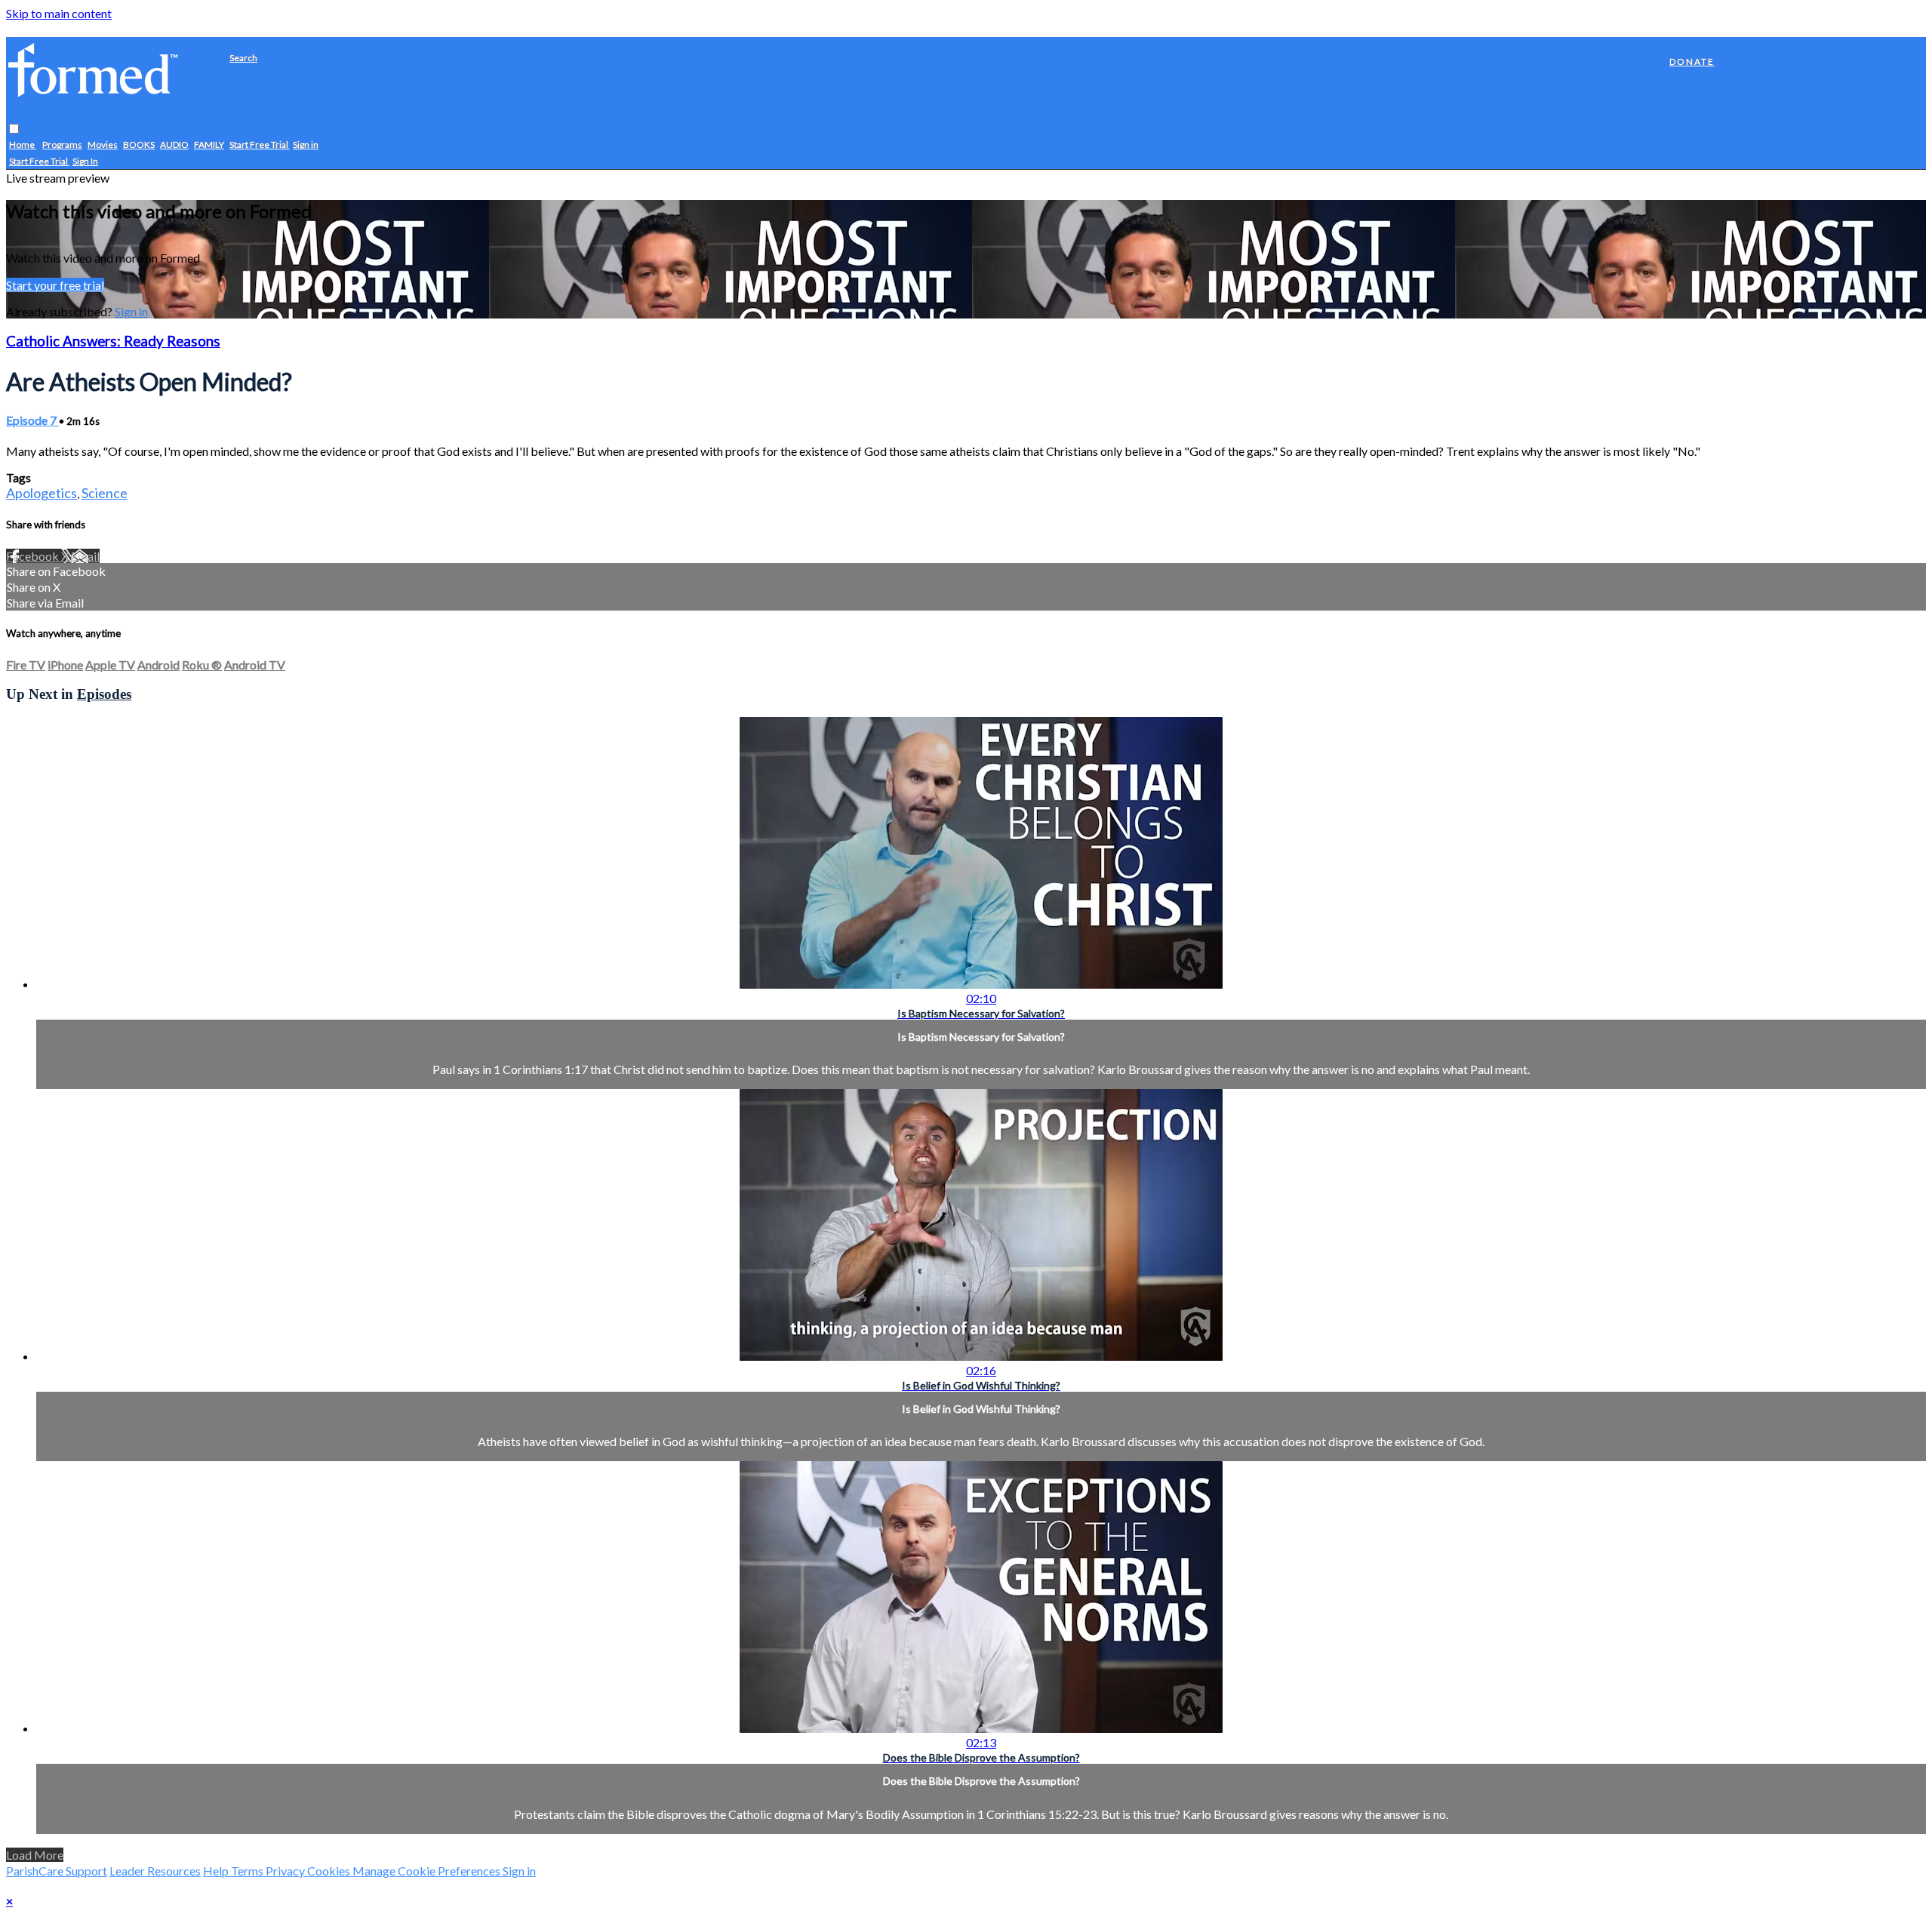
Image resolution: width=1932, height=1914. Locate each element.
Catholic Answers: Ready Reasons (113, 341)
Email (85, 556)
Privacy (286, 1871)
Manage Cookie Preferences (428, 1871)
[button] (14, 129)
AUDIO (174, 145)
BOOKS (139, 145)
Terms (248, 1871)
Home (23, 145)
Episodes (104, 694)
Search (243, 58)
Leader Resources (155, 1871)
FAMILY (209, 145)
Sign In (85, 162)
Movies (103, 145)
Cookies (330, 1871)
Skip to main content (59, 13)
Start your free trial (55, 285)
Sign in (306, 145)
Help (217, 1871)
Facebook (34, 556)
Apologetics (42, 493)
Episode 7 (32, 420)
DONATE (1692, 62)
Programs (62, 145)
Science (105, 493)
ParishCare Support (57, 1871)
